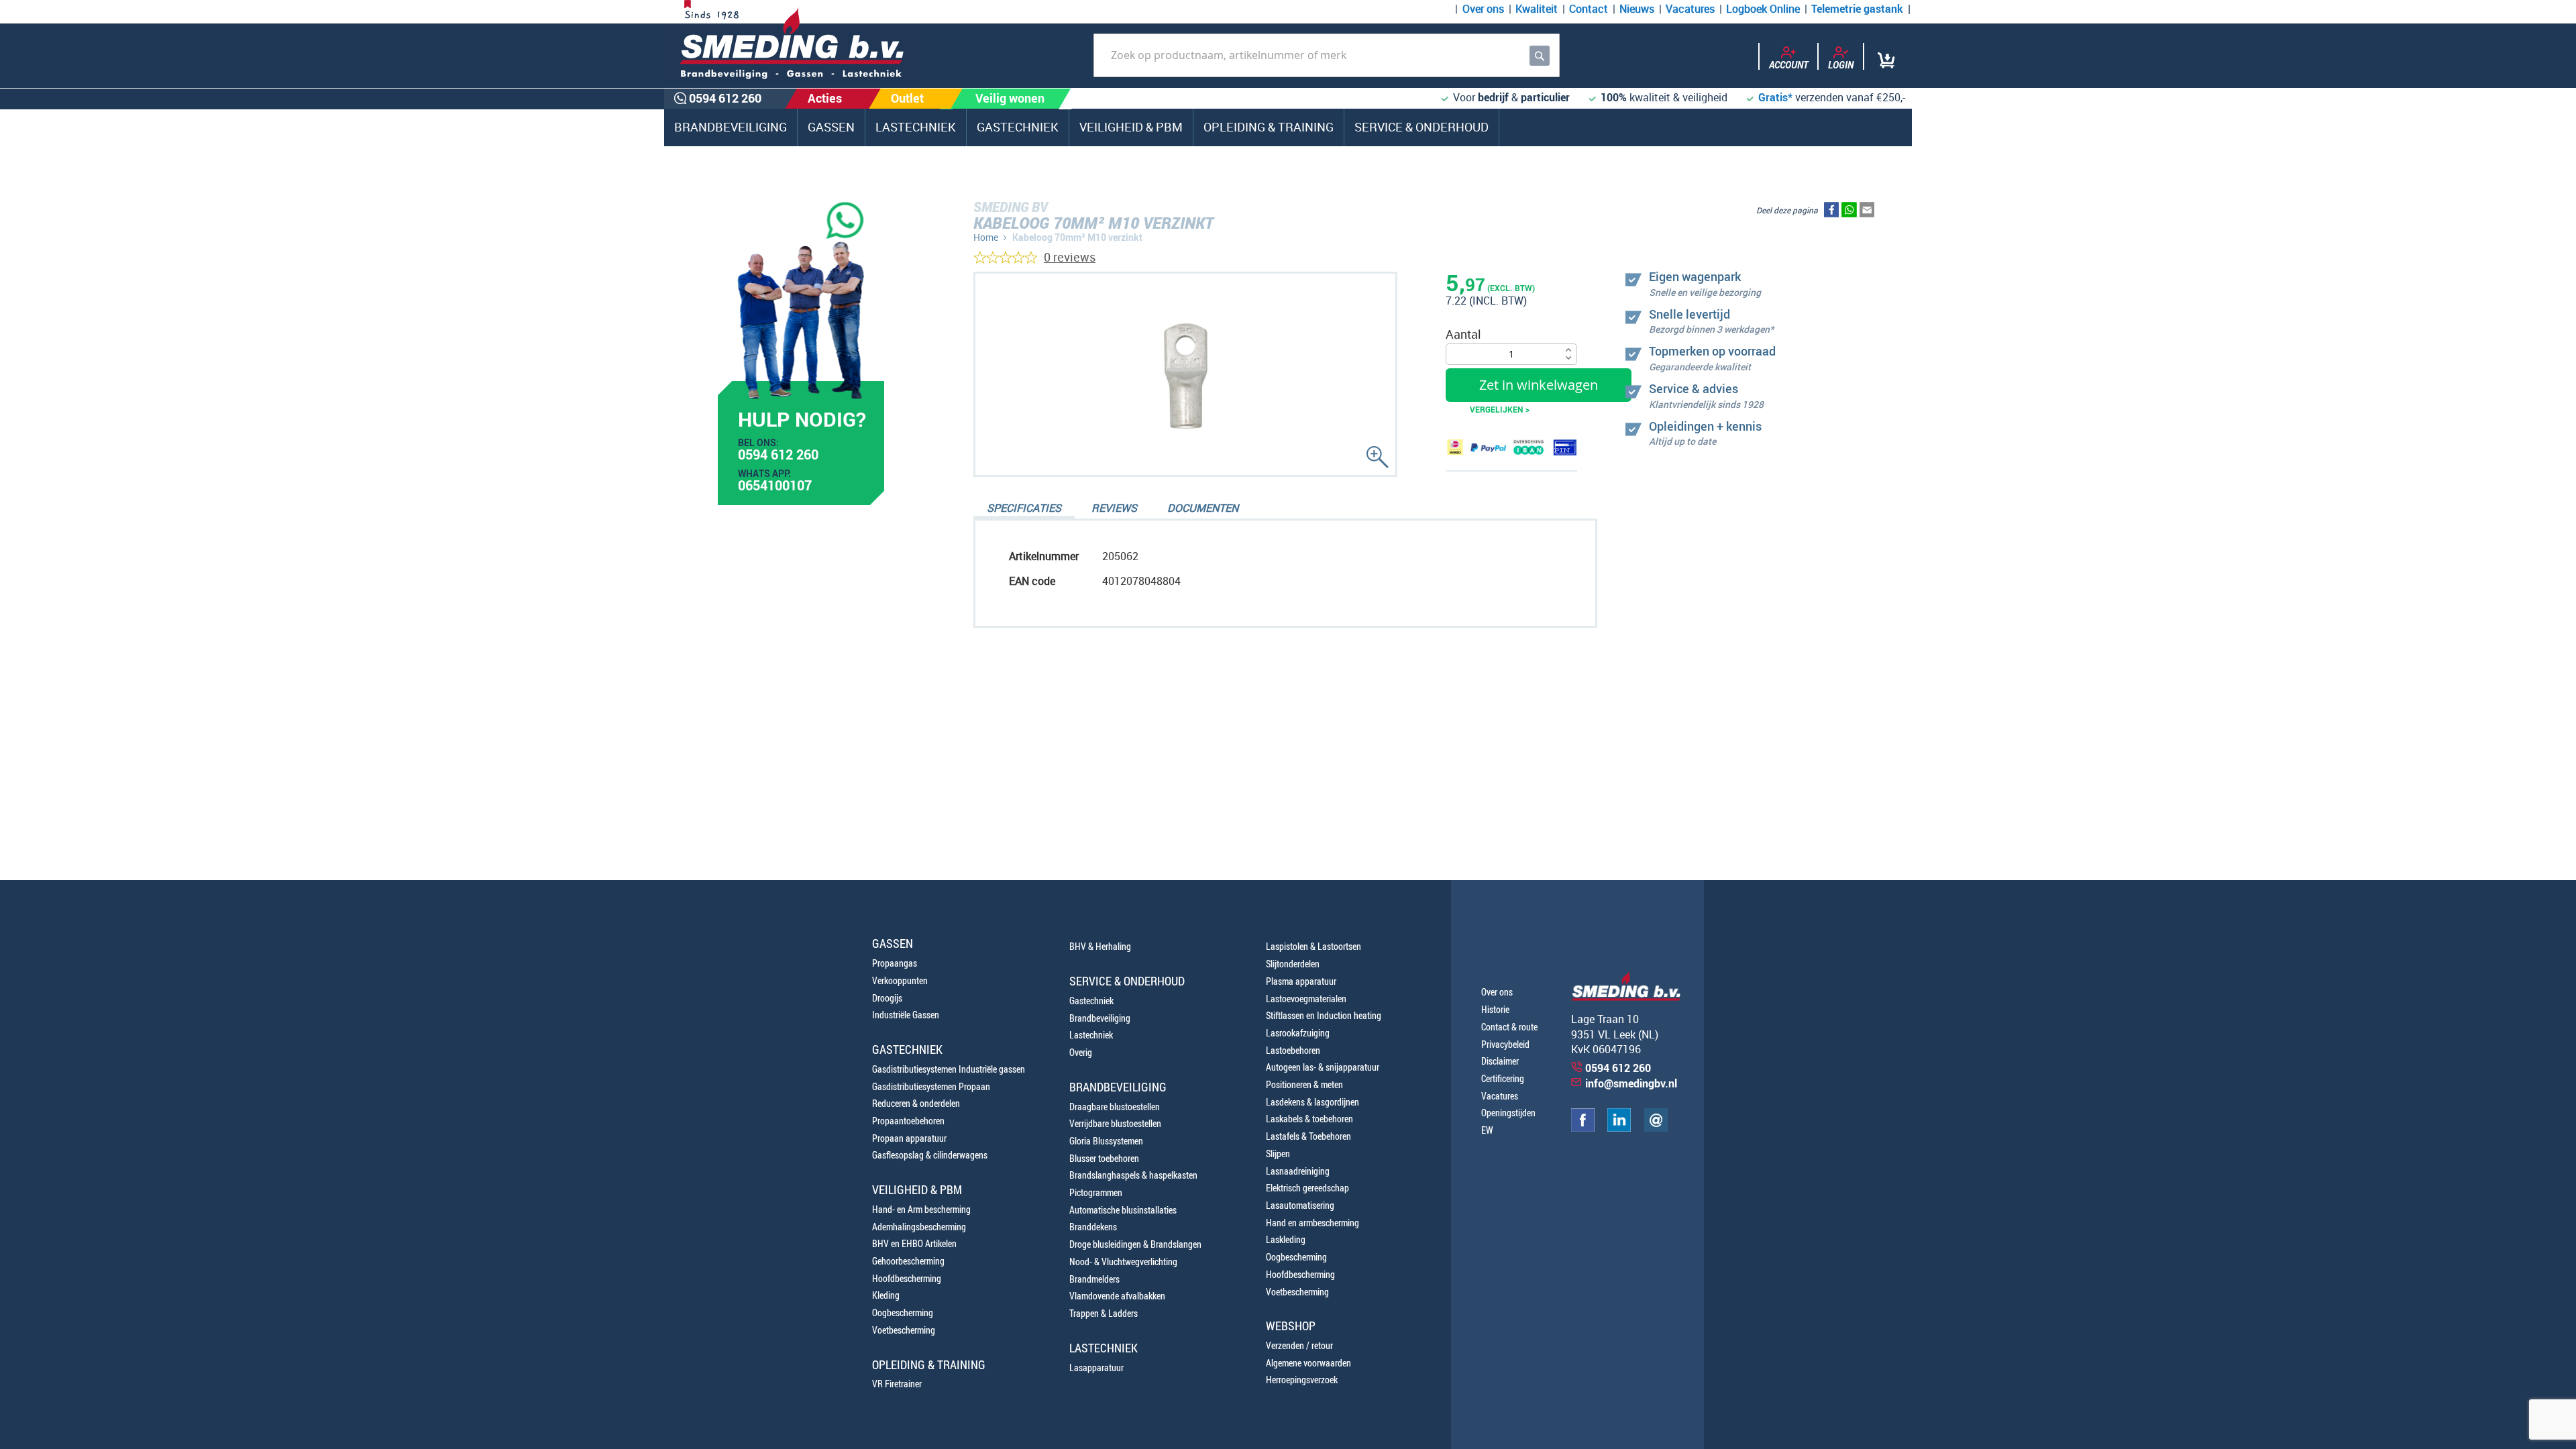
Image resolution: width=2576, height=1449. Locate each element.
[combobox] (1327, 55)
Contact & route (1509, 1027)
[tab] (1024, 509)
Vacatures (1690, 9)
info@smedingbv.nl (1631, 1083)
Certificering (1503, 1078)
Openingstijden (1508, 1113)
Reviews (1114, 508)
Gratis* (1775, 97)
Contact (1589, 9)
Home (986, 237)
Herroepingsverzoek (1302, 1380)
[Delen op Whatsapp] (1849, 213)
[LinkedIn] (1619, 1128)
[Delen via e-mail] (1867, 213)
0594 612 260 (778, 456)
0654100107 (775, 487)
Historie (1495, 1009)
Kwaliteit (1537, 9)
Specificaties (1024, 508)
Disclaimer (1500, 1061)
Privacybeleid (1505, 1044)
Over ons (1483, 9)
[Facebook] (1583, 1128)
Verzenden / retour (1299, 1345)
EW (1487, 1130)
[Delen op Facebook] (1831, 213)
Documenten (1203, 508)
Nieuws (1637, 9)
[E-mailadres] (1656, 1128)
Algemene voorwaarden (1308, 1363)
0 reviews (1070, 257)
